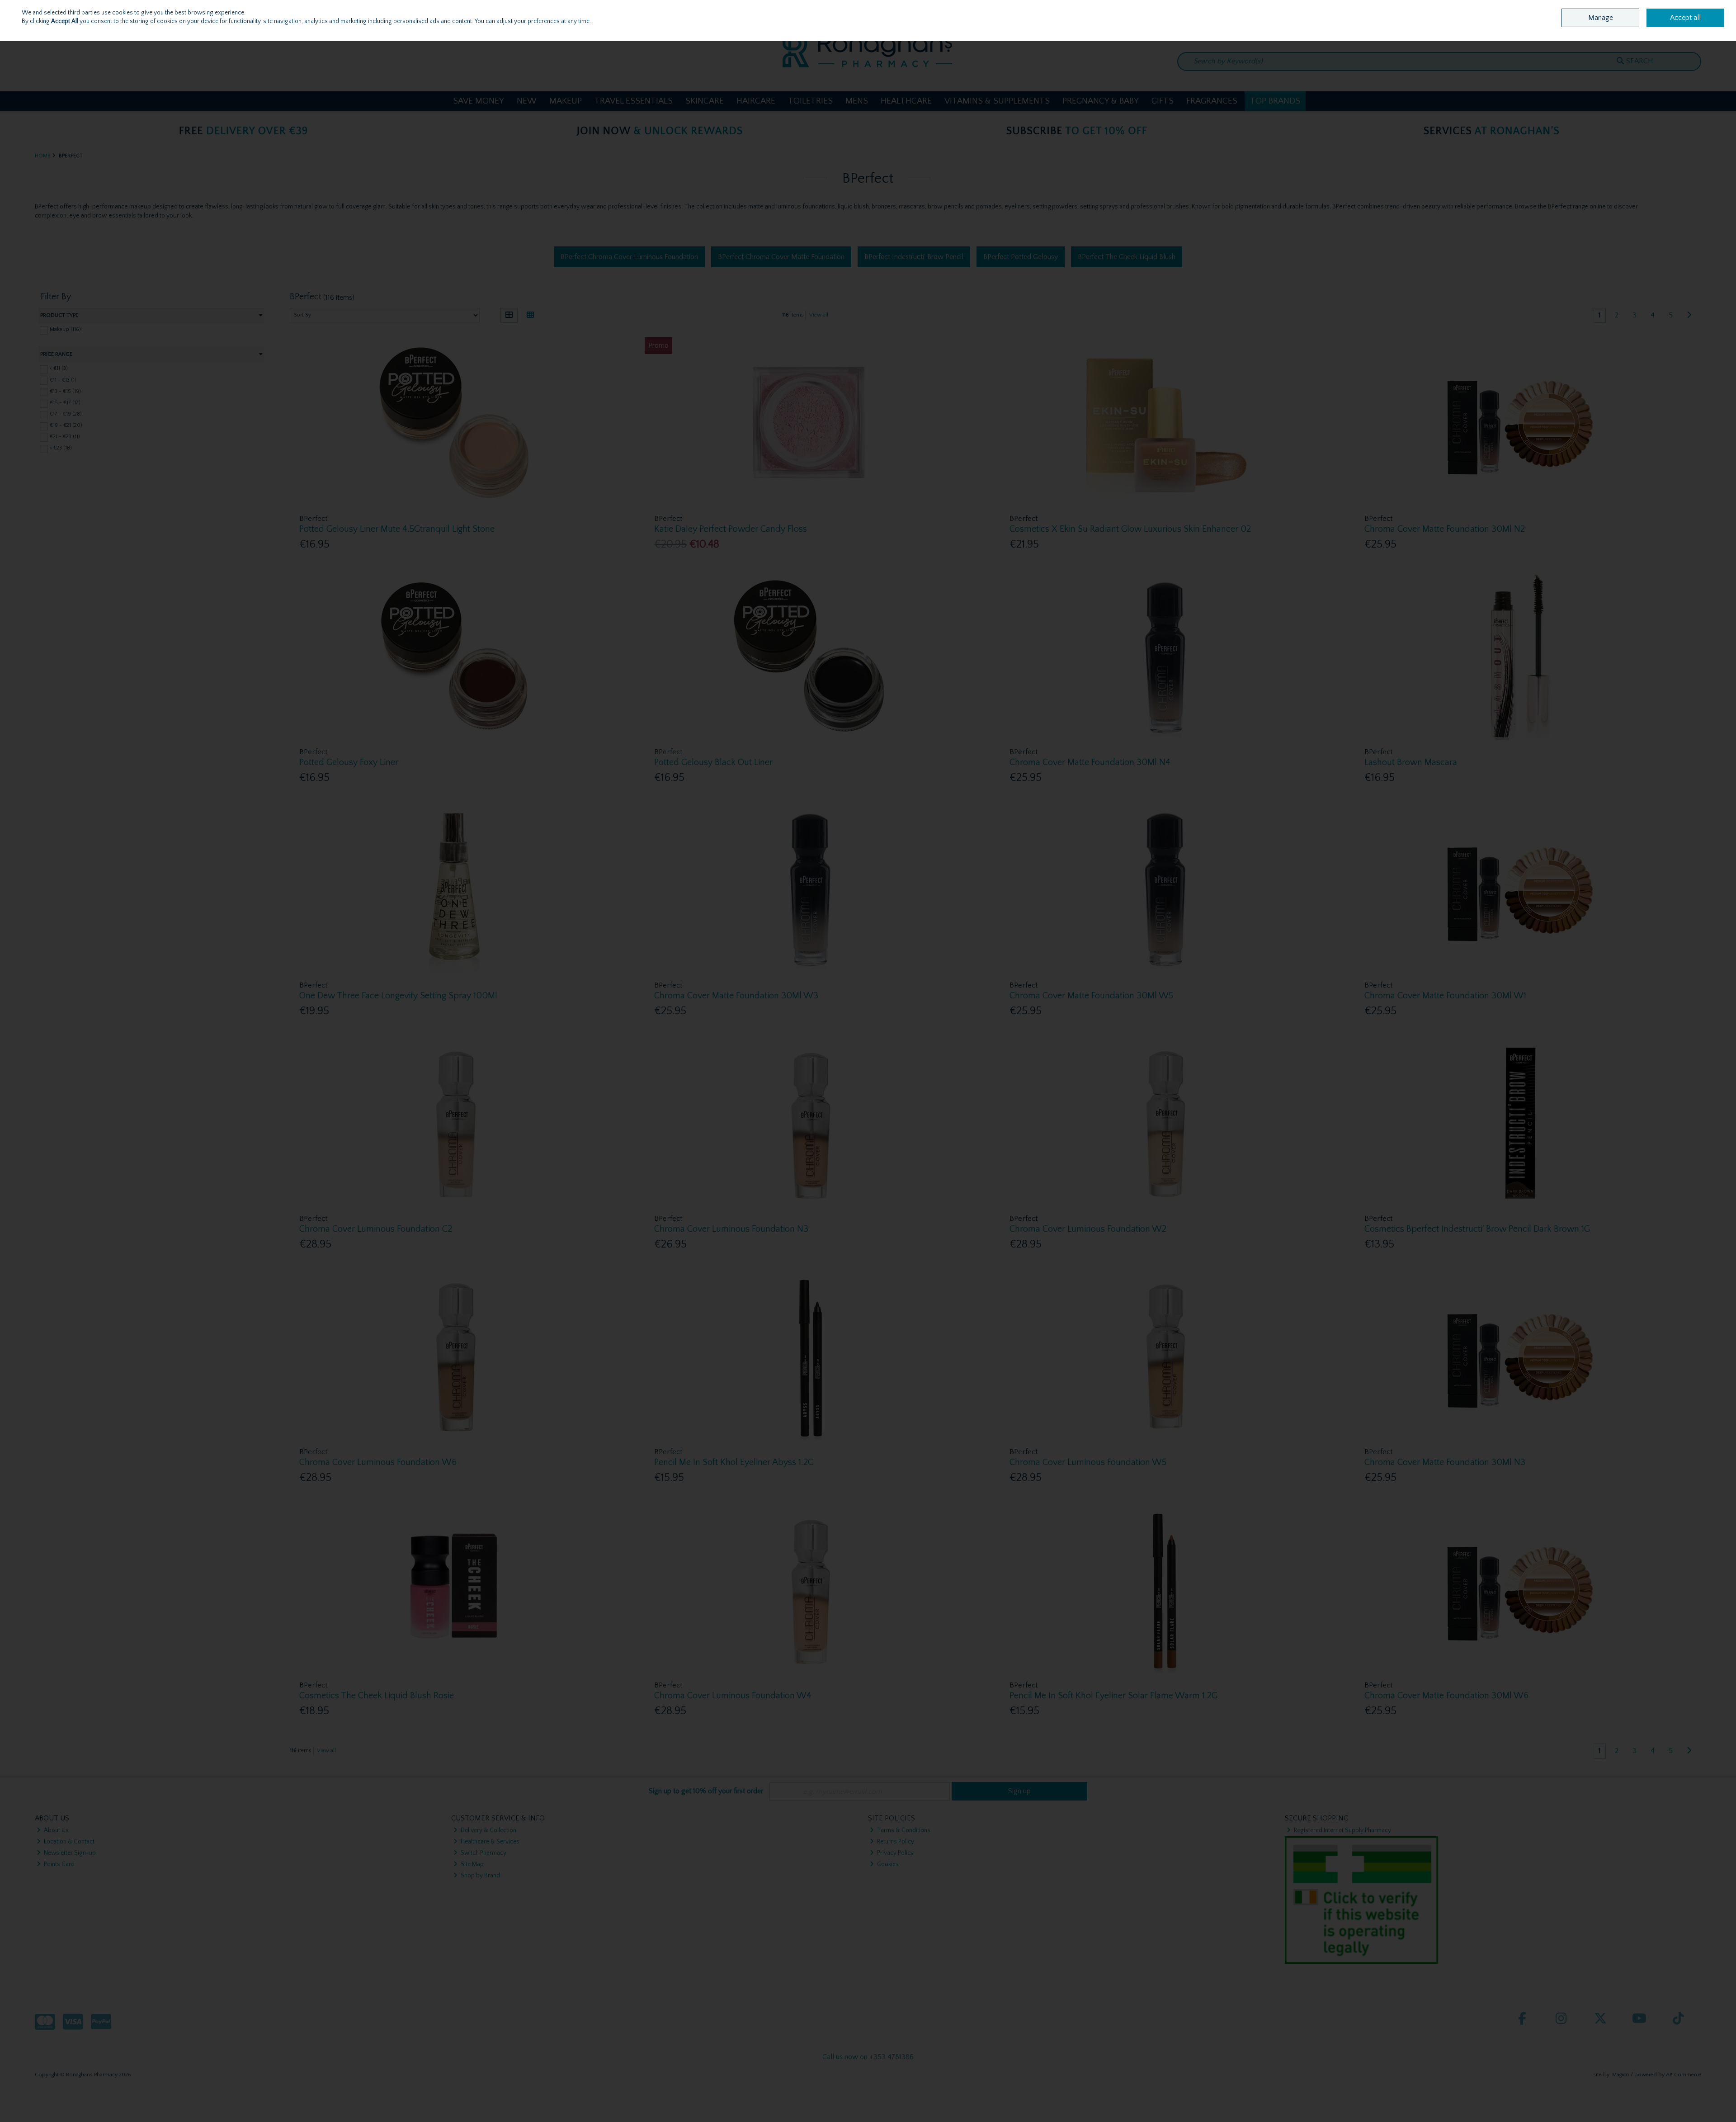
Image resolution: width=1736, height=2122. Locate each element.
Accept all (1685, 18)
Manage (1601, 18)
